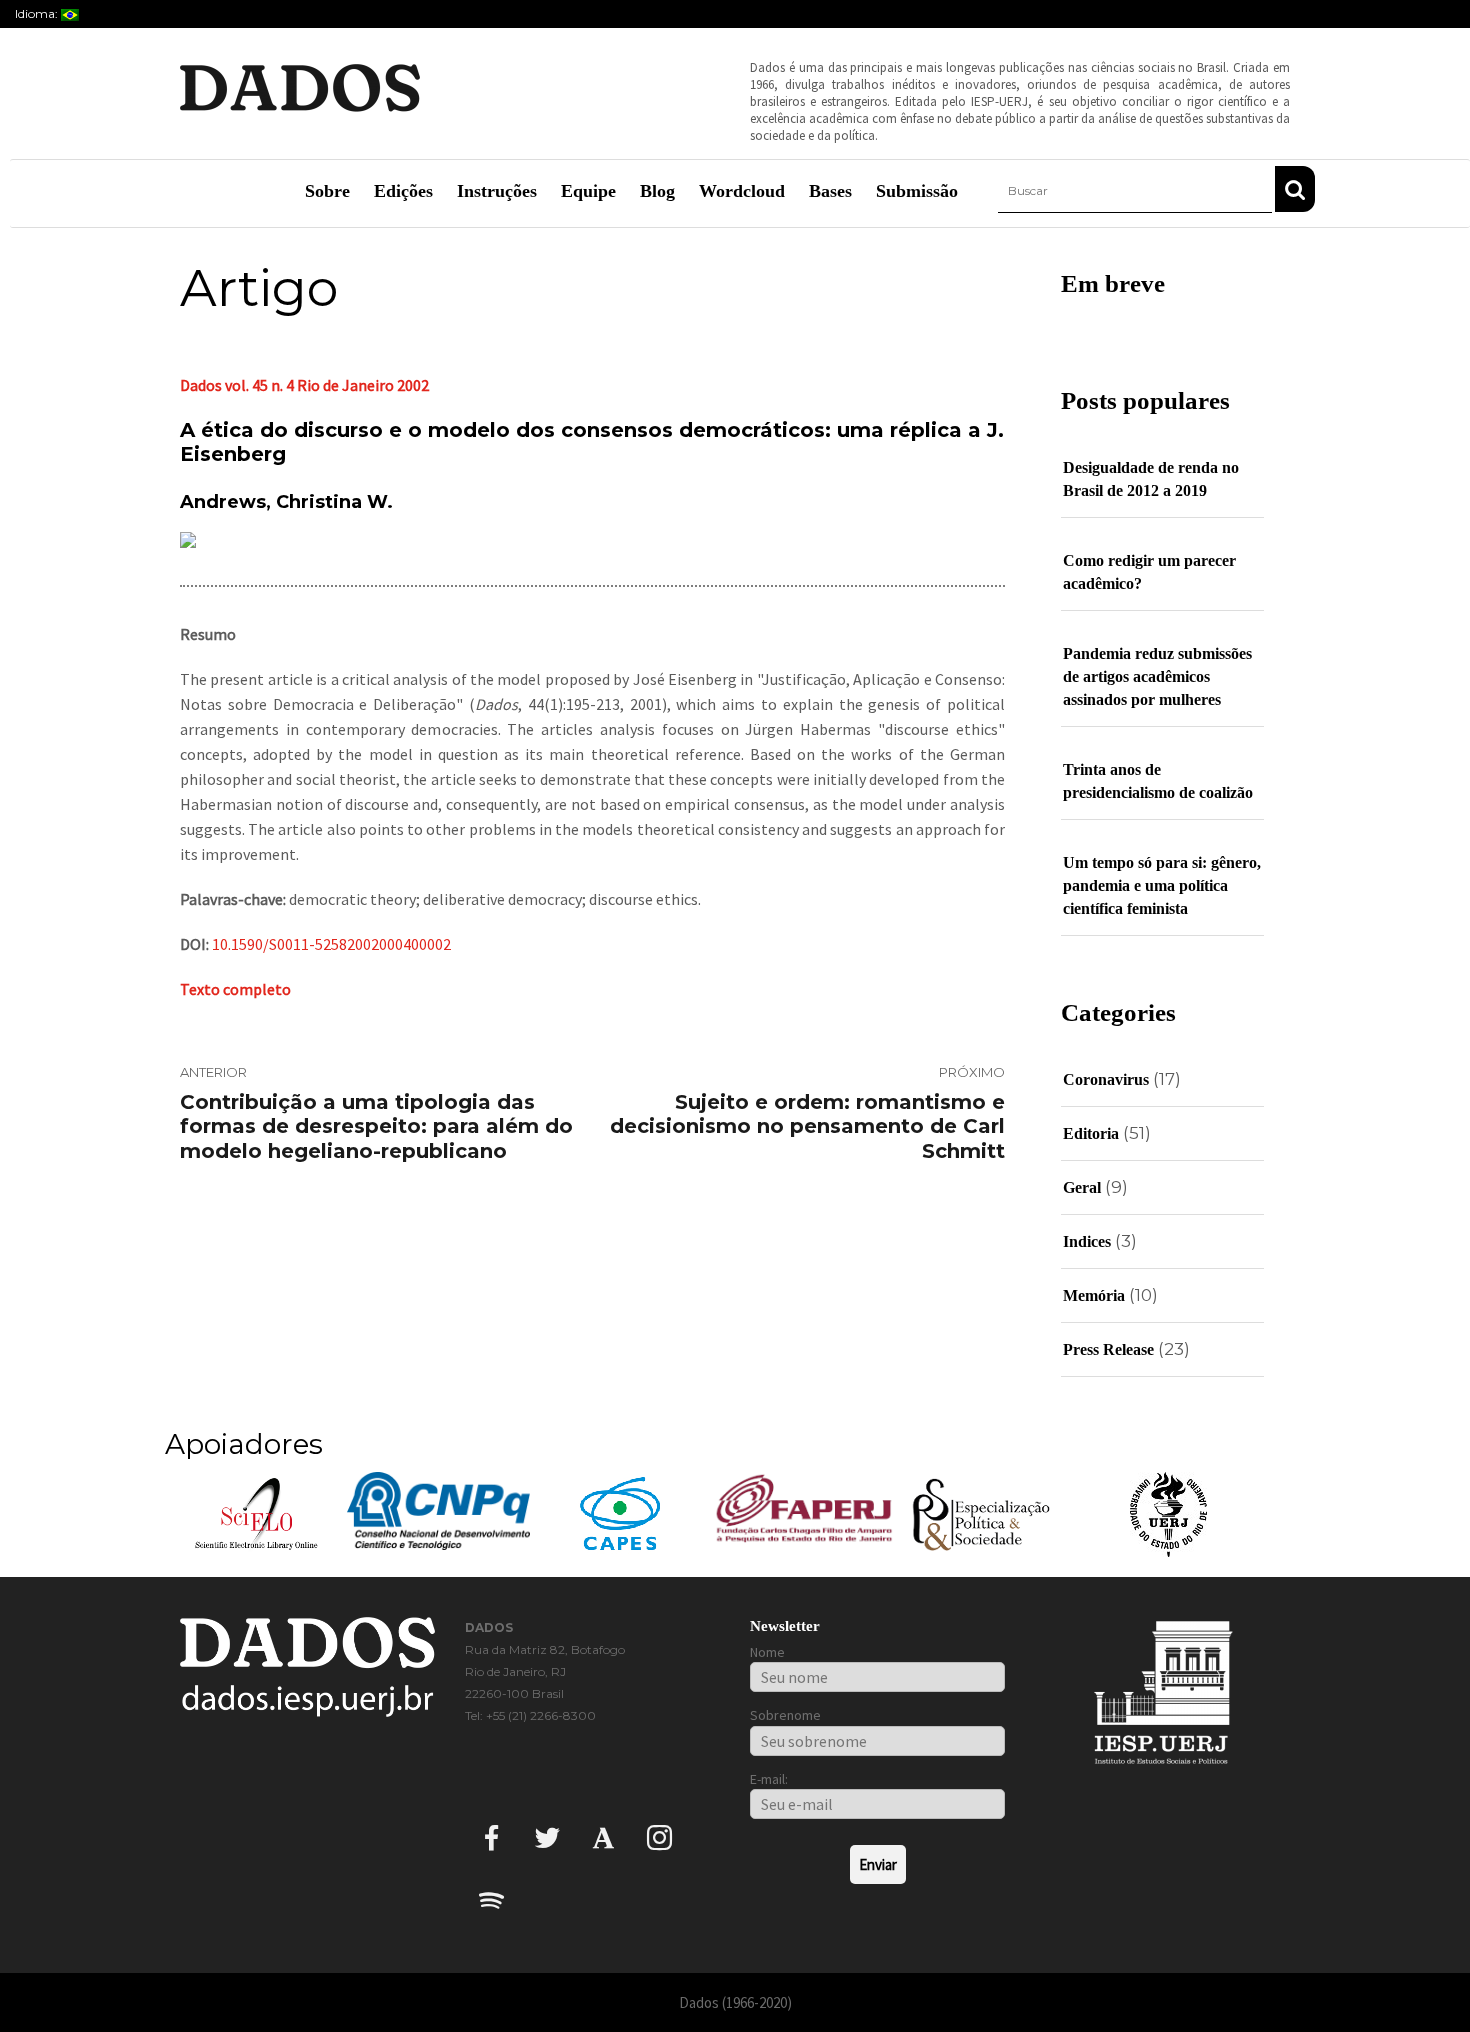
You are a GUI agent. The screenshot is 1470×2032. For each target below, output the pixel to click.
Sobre (327, 191)
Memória (1094, 1295)
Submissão (917, 191)
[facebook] (491, 1836)
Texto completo (235, 989)
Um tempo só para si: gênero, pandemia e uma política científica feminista (1162, 885)
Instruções (497, 191)
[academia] (603, 1836)
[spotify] (491, 1899)
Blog (657, 191)
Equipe (588, 191)
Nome (767, 1652)
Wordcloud (742, 191)
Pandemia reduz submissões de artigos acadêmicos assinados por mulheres (1157, 676)
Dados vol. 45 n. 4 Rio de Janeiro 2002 (304, 385)
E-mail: (769, 1779)
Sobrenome (785, 1715)
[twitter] (547, 1836)
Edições (403, 191)
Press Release (1108, 1349)
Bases (830, 191)
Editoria (1091, 1133)
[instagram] (659, 1836)
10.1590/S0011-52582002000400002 (331, 944)
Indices (1087, 1241)
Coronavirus (1106, 1079)
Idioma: (38, 13)
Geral (1082, 1187)
